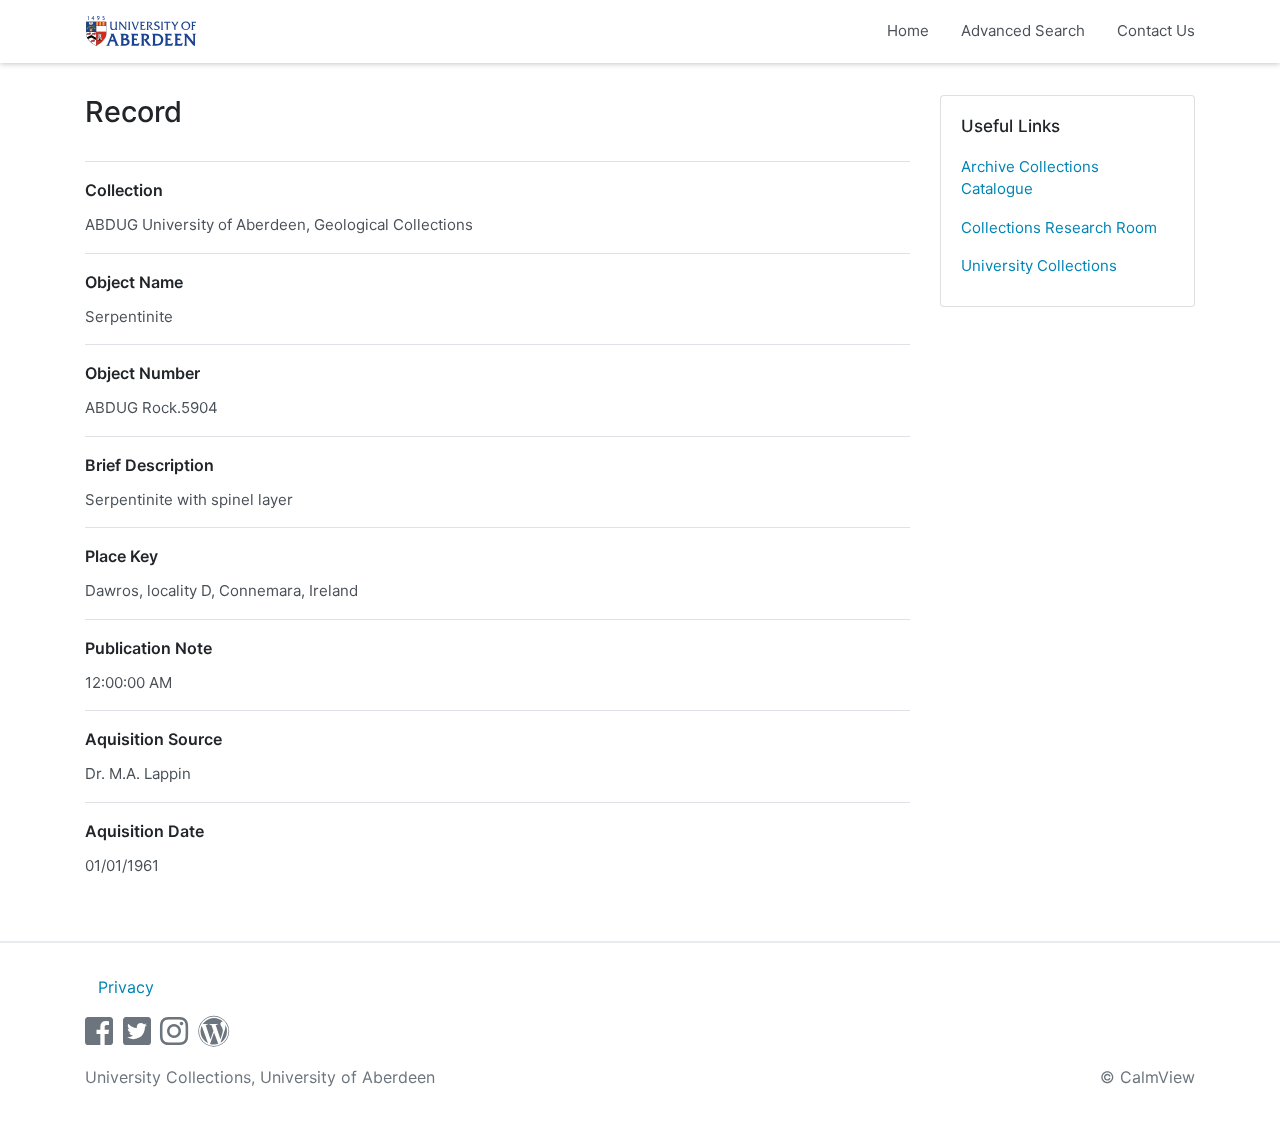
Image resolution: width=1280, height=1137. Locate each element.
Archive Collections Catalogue (1030, 178)
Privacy (126, 987)
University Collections (1039, 265)
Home (908, 30)
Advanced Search (1023, 30)
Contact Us (1156, 30)
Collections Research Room (1059, 227)
